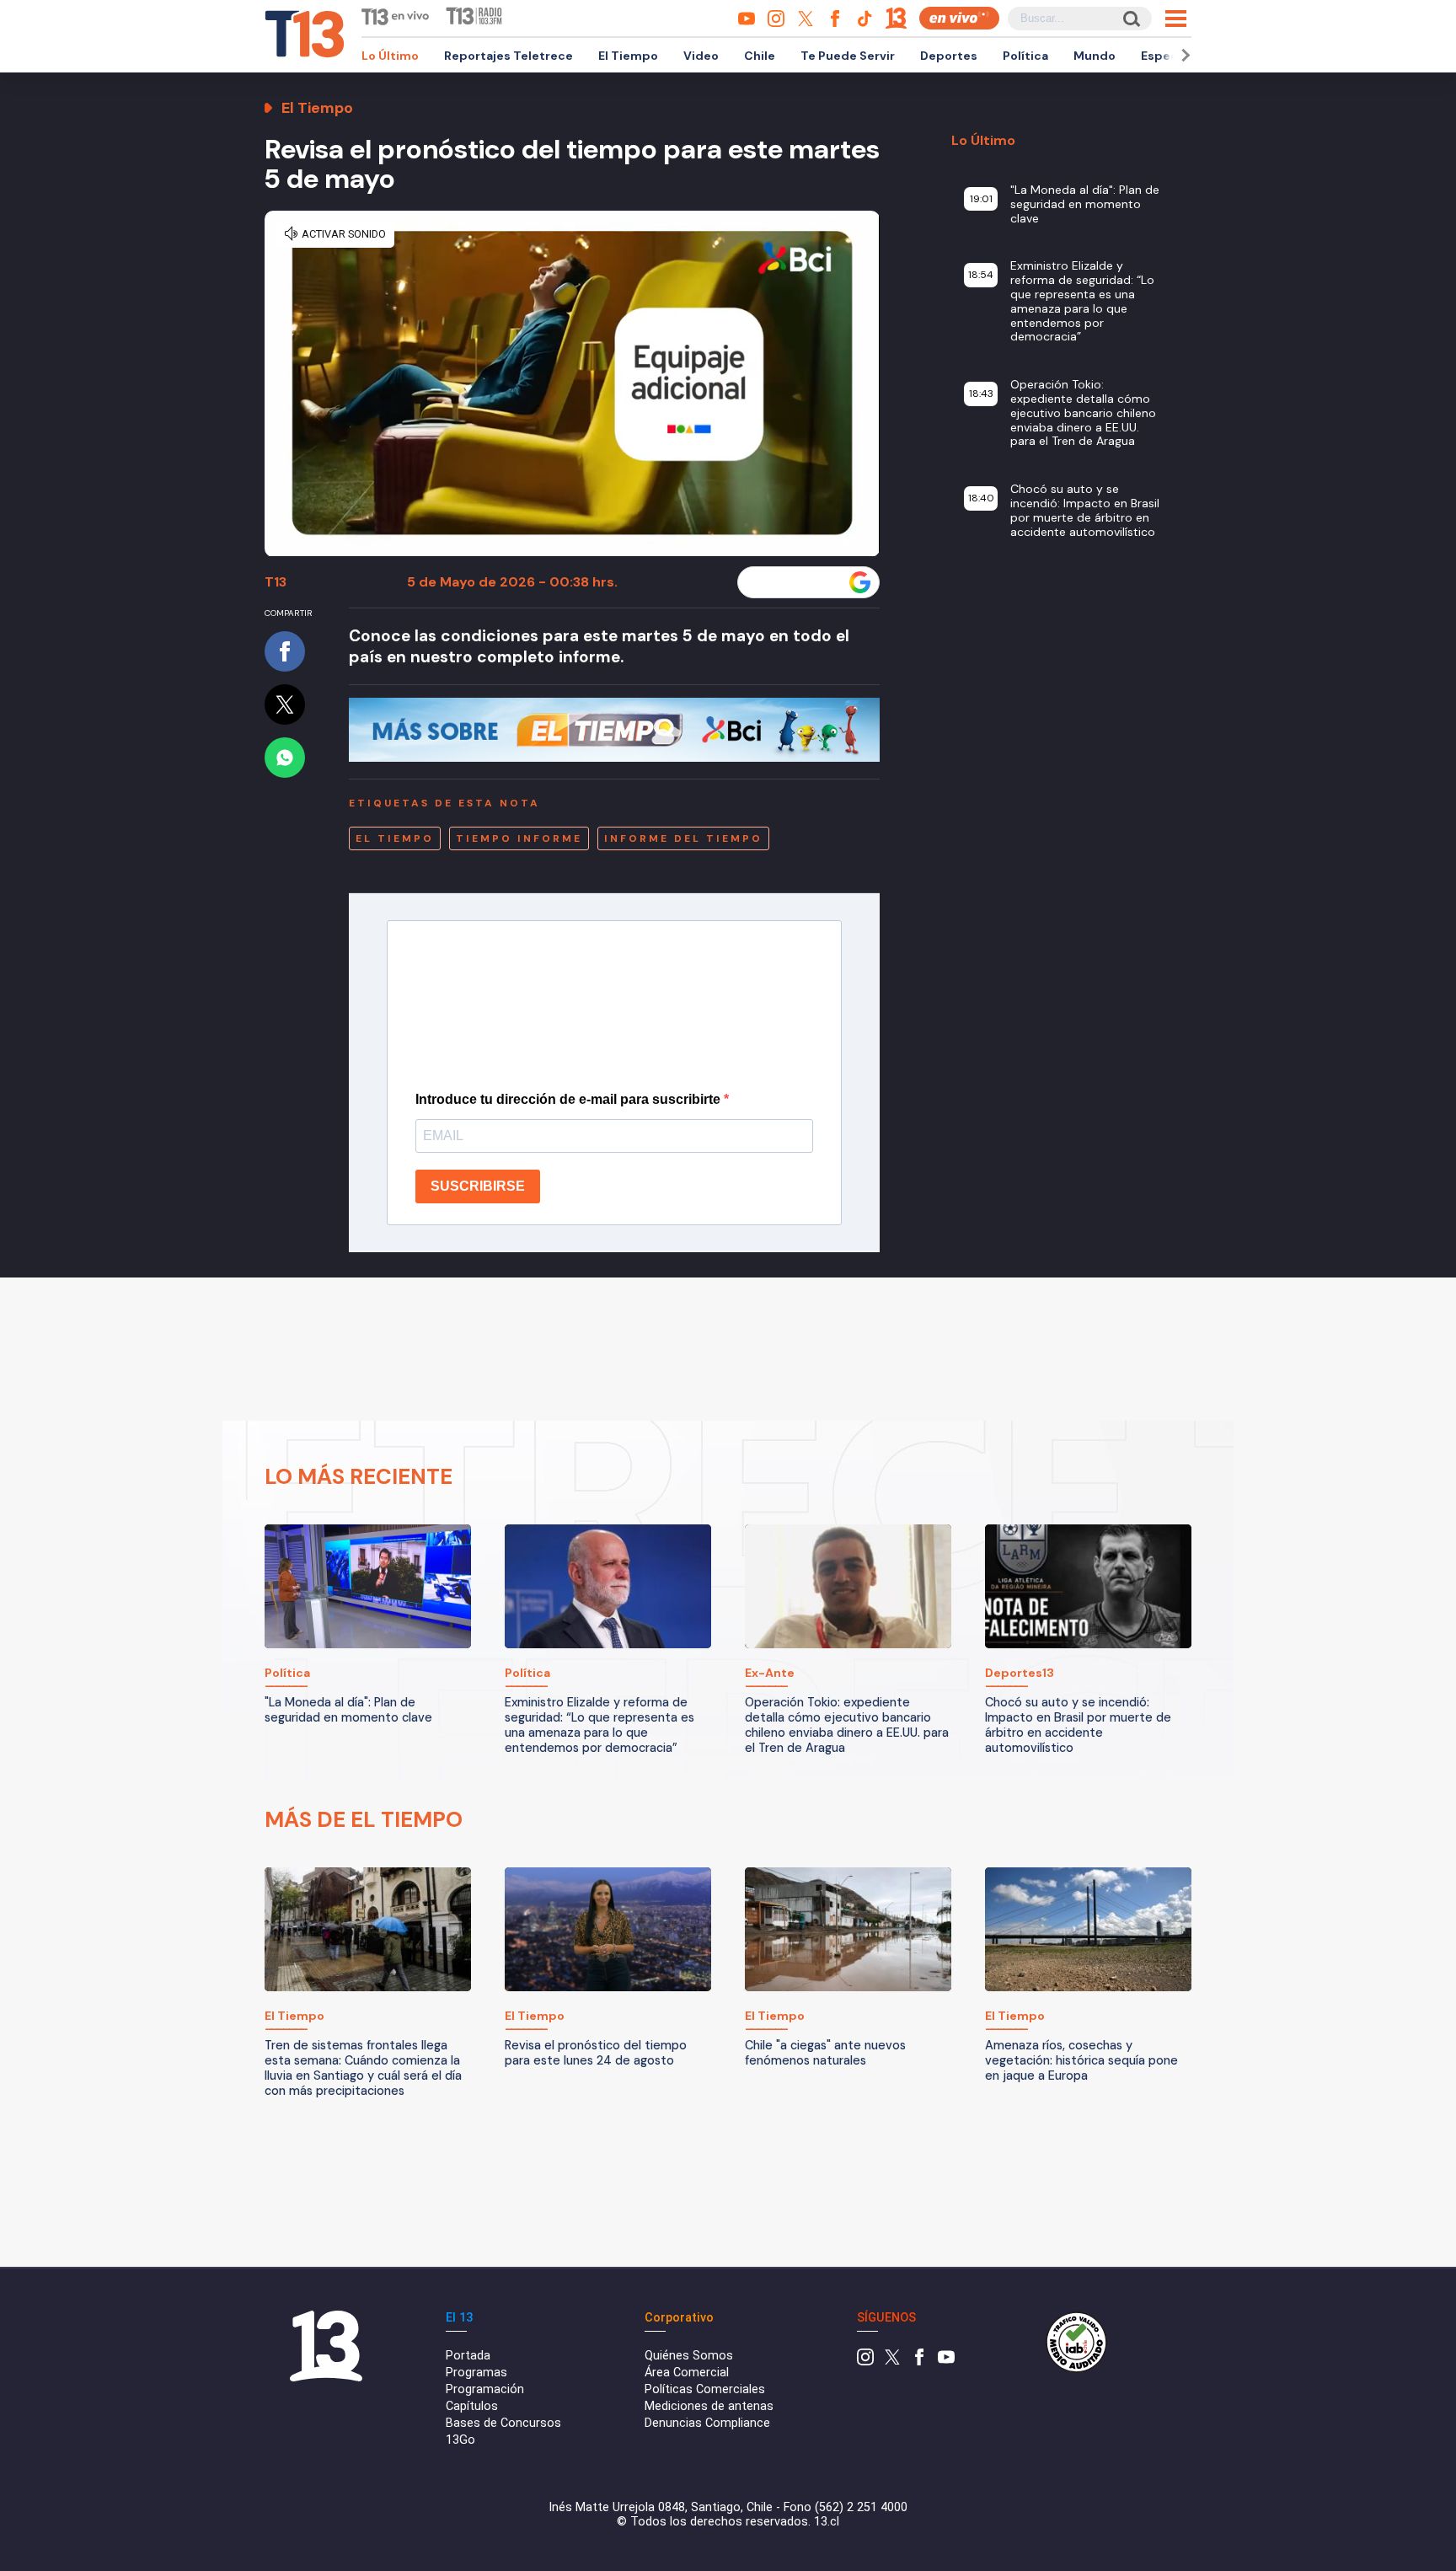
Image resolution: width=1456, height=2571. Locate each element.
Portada (468, 2356)
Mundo (1095, 56)
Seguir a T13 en (796, 582)
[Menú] (1176, 19)
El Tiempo (628, 56)
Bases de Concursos (503, 2423)
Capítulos (472, 2406)
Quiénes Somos (689, 2356)
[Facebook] (919, 2362)
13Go (460, 2440)
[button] (1183, 55)
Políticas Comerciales (705, 2389)
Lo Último (390, 56)
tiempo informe (519, 838)
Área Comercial (687, 2373)
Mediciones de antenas (709, 2406)
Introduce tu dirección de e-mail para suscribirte (570, 1099)
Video (701, 56)
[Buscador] (1130, 18)
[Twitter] (892, 2362)
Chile (760, 56)
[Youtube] (946, 2362)
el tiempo (395, 838)
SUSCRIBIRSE (478, 1186)
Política (1025, 56)
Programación (485, 2389)
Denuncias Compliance (707, 2423)
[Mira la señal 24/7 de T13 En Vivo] (959, 18)
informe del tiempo (683, 838)
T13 (276, 582)
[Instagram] (865, 2362)
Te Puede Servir (848, 56)
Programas (476, 2373)
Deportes (949, 56)
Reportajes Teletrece (509, 56)
